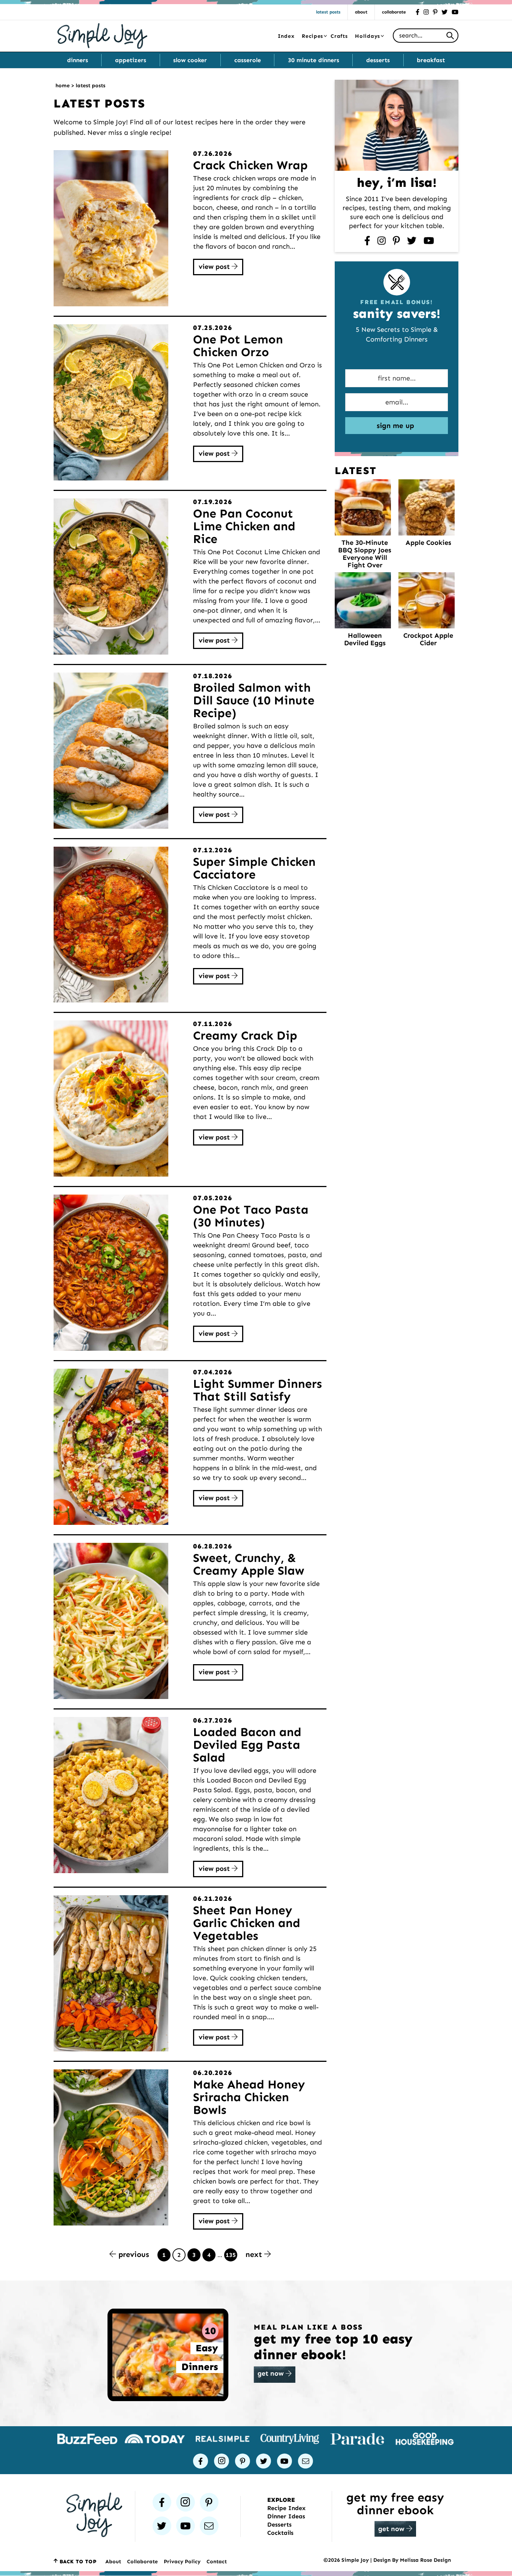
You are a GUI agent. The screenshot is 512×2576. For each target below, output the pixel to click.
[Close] (378, 1216)
